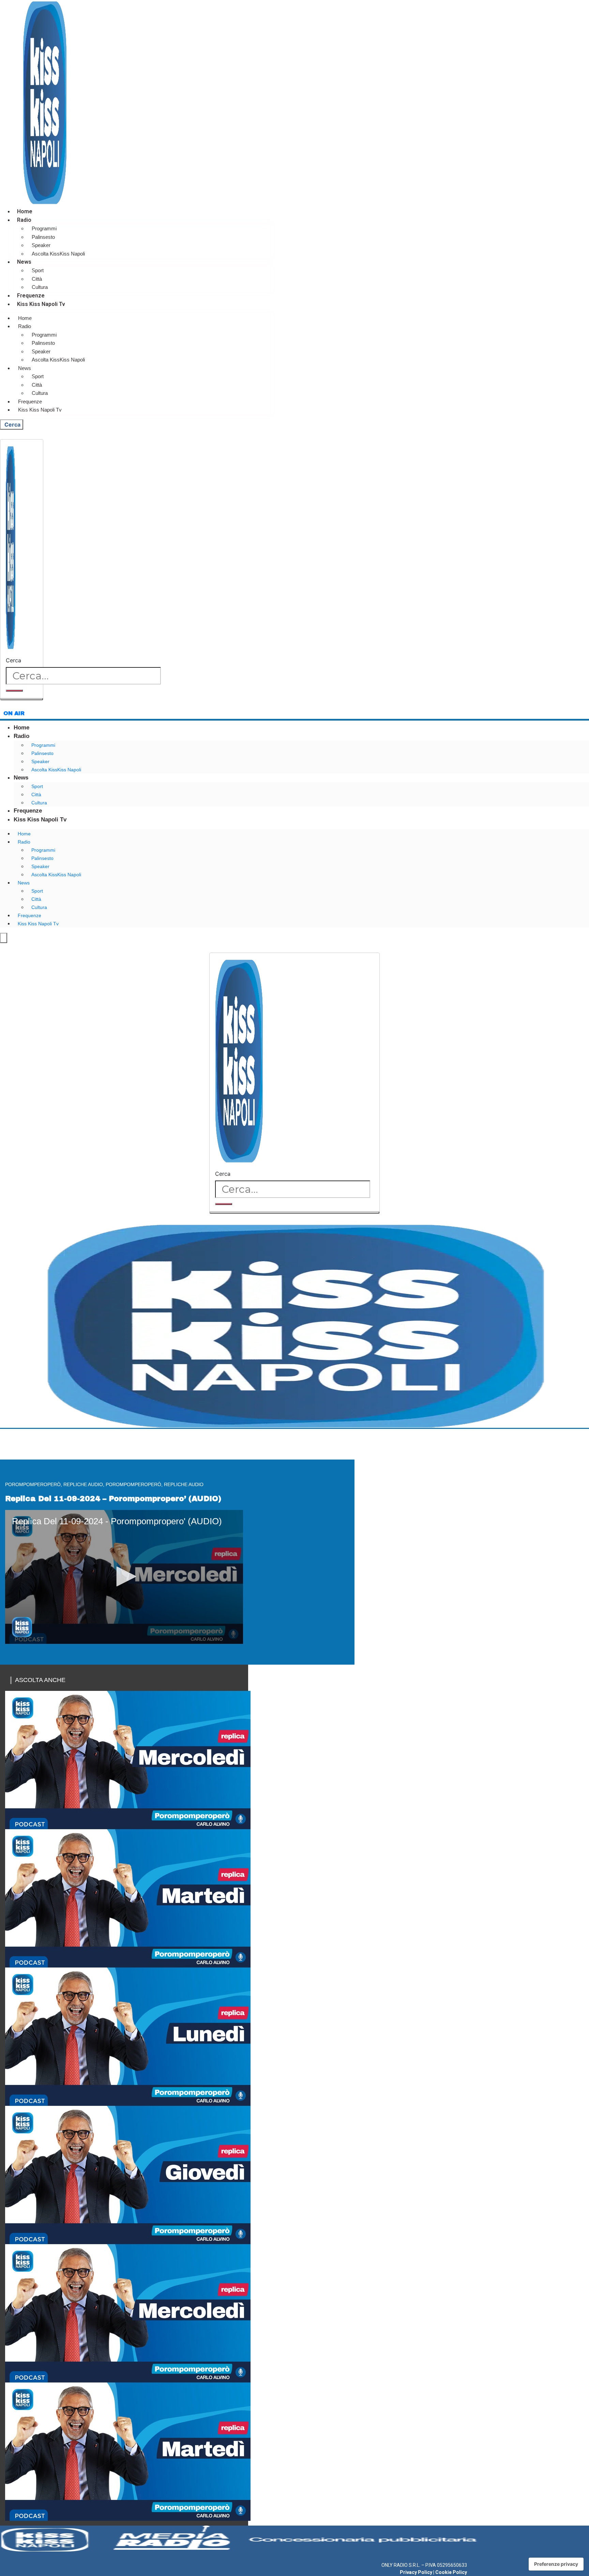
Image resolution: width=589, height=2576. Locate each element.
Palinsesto (43, 237)
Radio (24, 220)
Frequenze (31, 296)
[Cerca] (14, 691)
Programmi (44, 228)
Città (37, 279)
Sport (38, 270)
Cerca (13, 660)
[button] (124, 1576)
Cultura (40, 287)
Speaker (41, 245)
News (24, 262)
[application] (124, 1577)
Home (25, 211)
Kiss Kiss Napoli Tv (41, 304)
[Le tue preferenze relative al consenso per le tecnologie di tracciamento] (556, 2564)
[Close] (22, 699)
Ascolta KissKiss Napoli (58, 254)
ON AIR (14, 713)
